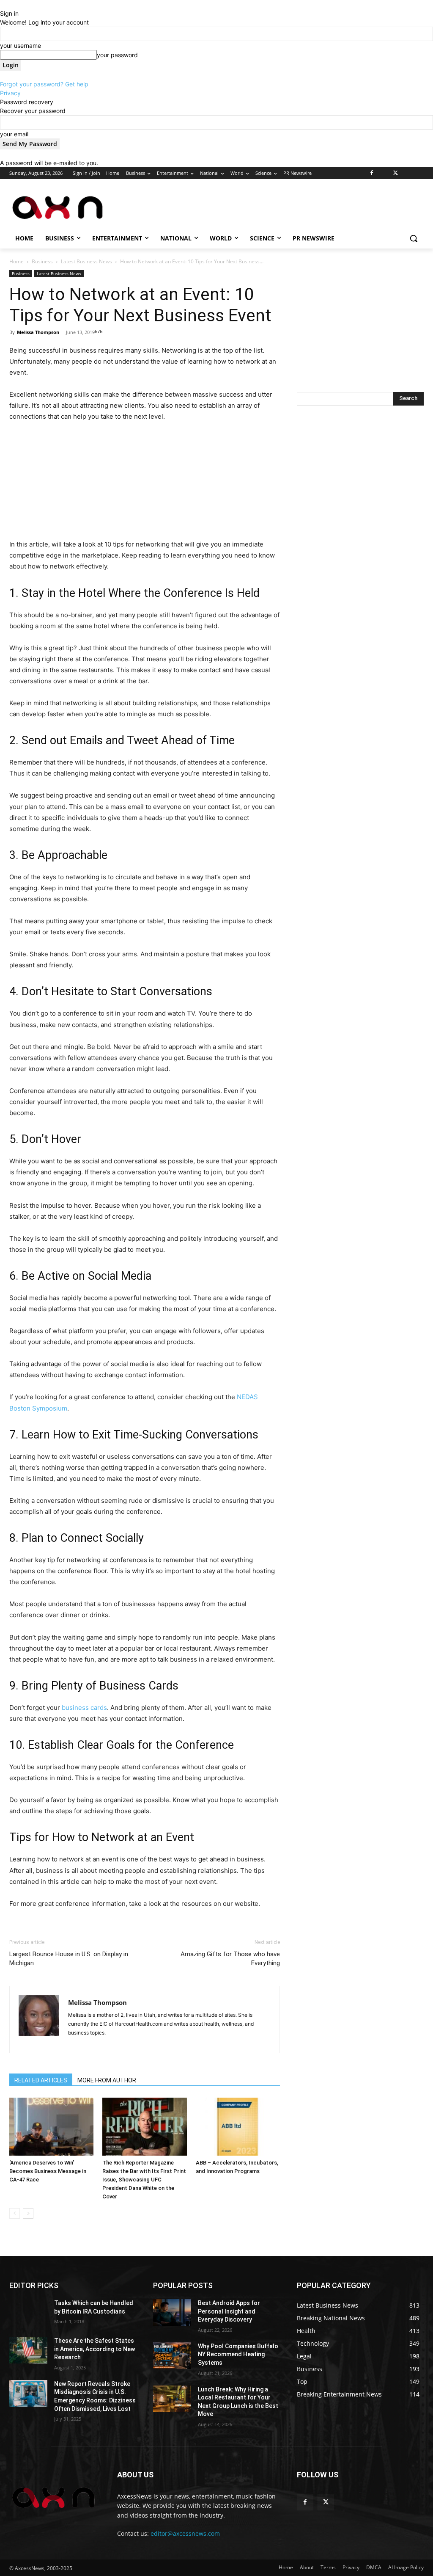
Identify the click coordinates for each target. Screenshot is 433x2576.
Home (16, 261)
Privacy (10, 93)
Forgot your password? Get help (44, 84)
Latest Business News (86, 261)
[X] (396, 173)
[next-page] (28, 2213)
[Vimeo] (407, 173)
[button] (414, 238)
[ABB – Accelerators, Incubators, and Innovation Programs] (238, 2127)
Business (42, 261)
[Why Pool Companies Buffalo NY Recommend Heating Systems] (172, 2356)
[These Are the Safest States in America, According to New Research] (28, 2350)
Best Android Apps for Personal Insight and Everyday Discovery (229, 2311)
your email (14, 134)
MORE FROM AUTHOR (107, 2080)
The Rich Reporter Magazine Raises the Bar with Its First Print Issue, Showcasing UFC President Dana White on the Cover (144, 2180)
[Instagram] (384, 173)
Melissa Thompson (38, 332)
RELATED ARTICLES (41, 2080)
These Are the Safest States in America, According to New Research (95, 2349)
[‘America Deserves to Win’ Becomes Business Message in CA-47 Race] (51, 2127)
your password (117, 55)
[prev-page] (15, 2213)
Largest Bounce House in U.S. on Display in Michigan (69, 1959)
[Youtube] (419, 173)
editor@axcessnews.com (185, 2533)
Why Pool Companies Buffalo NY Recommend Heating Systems (238, 2354)
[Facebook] (372, 173)
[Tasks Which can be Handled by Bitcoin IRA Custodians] (28, 2312)
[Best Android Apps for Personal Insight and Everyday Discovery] (172, 2312)
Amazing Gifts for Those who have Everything (230, 1959)
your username (21, 46)
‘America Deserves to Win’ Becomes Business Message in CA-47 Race (48, 2171)
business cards (84, 1708)
